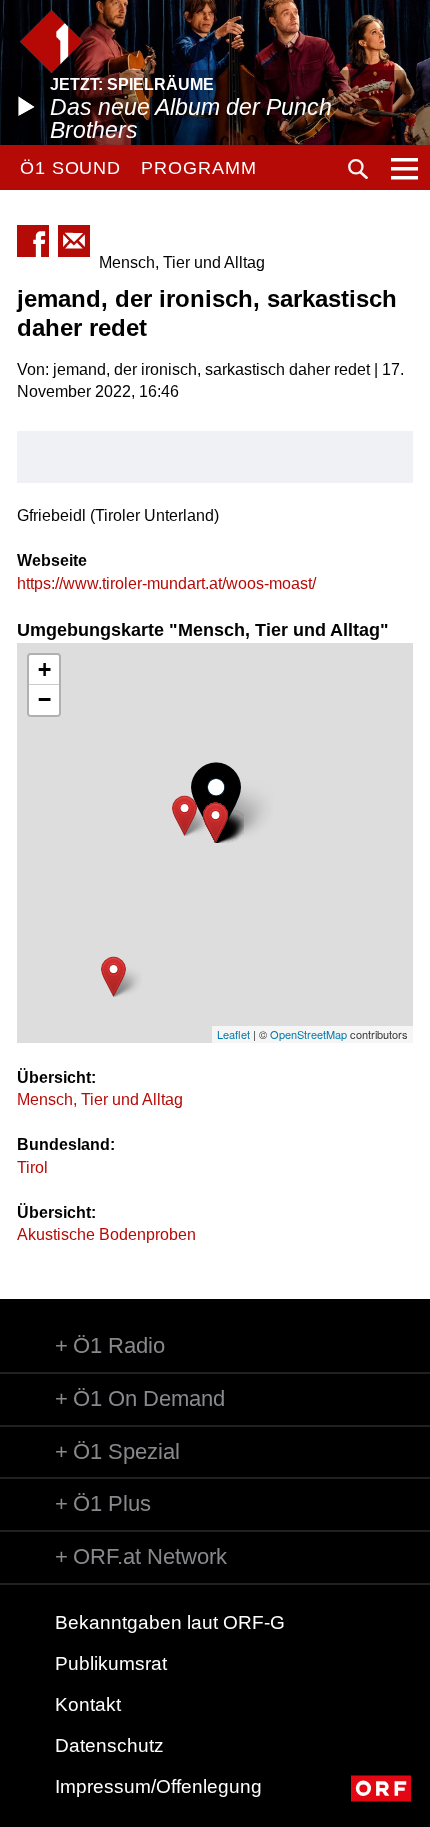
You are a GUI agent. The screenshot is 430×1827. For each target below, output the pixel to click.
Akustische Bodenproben (106, 1234)
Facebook (33, 241)
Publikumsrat (111, 1663)
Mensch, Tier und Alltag (100, 1099)
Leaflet (233, 1034)
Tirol (32, 1167)
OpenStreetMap (308, 1034)
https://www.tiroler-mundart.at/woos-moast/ (166, 583)
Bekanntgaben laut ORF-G (170, 1622)
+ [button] (44, 669)
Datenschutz (109, 1745)
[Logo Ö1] (51, 41)
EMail (74, 241)
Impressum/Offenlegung (158, 1786)
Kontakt (88, 1704)
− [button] (44, 699)
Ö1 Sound (70, 168)
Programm (198, 168)
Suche (358, 169)
